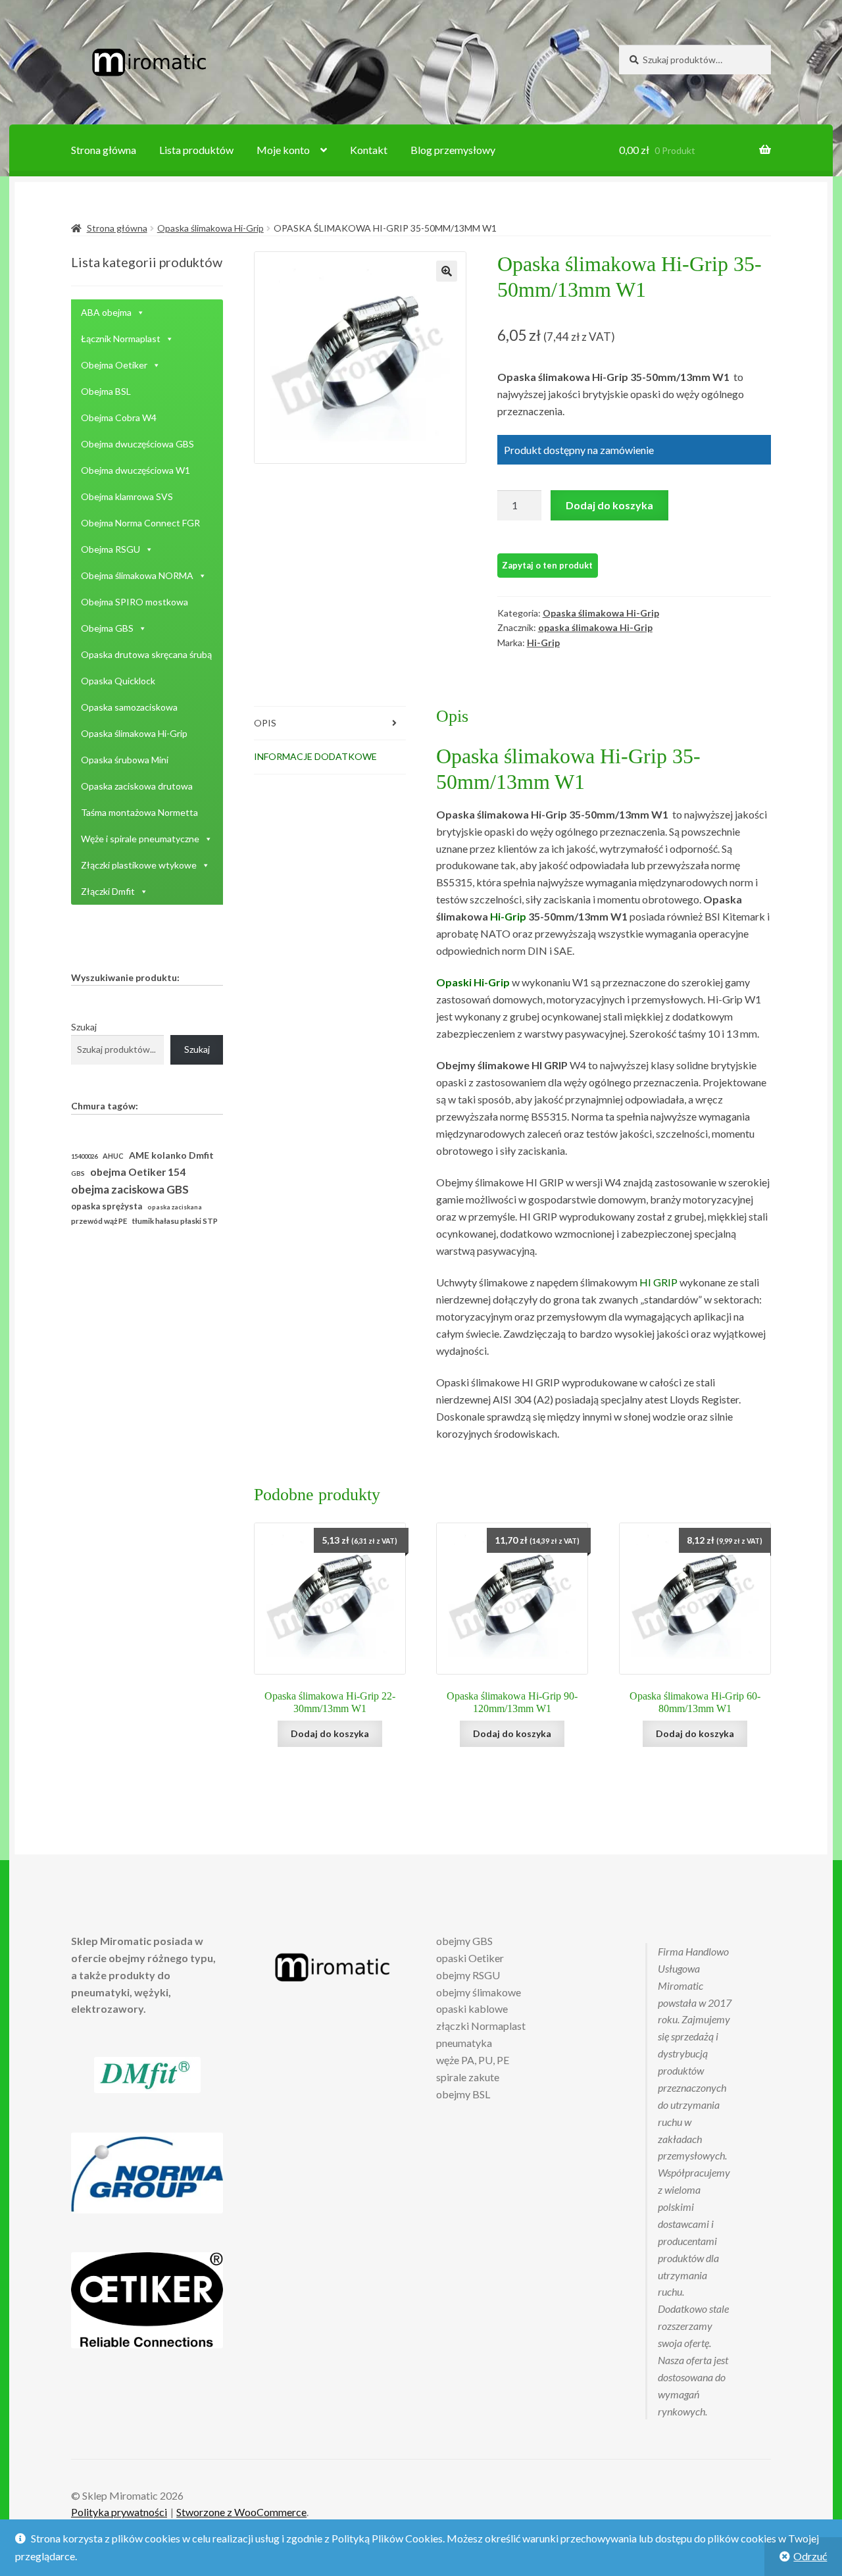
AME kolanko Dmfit (171, 1155)
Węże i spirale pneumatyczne (140, 839)
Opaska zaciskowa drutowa (137, 786)
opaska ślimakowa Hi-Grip (595, 627)
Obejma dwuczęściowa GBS (137, 444)
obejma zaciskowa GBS (130, 1189)
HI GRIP (658, 1282)
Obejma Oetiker (114, 365)
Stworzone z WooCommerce (241, 2512)
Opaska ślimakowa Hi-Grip (210, 228)
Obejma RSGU (111, 549)
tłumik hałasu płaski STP (175, 1221)
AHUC (113, 1156)
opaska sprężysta (107, 1206)
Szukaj (84, 1027)
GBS (78, 1173)
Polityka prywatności (119, 2512)
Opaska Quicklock (118, 681)
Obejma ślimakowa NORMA (137, 575)
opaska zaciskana (175, 1207)
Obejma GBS (107, 628)
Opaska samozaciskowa (129, 707)
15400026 (84, 1156)
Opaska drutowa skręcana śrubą (146, 654)
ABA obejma (106, 312)
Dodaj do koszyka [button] (330, 1733)
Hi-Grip (543, 643)
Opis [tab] (265, 723)
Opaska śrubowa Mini (125, 760)
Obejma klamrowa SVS (127, 496)
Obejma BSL (106, 391)
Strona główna (104, 150)
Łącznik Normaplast (121, 339)
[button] (447, 271)
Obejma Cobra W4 (119, 417)
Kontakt (369, 150)
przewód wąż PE (99, 1221)
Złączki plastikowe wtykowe (139, 865)
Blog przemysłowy (453, 150)
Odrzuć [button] (810, 2556)
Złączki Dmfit (108, 891)
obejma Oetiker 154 (138, 1172)
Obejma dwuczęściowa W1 (136, 470)
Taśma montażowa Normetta (139, 812)
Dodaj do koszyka (609, 505)
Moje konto (283, 150)
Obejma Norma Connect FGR (140, 523)
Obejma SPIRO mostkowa (135, 602)
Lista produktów (196, 150)
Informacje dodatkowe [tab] (315, 756)
